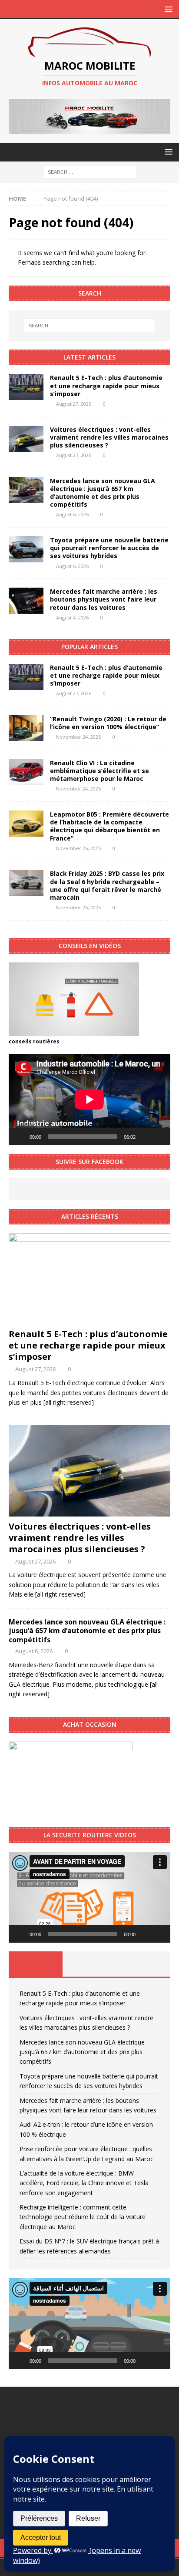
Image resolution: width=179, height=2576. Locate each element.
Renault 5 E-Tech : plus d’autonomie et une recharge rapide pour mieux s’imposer (106, 385)
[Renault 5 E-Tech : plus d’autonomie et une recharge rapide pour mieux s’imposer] (26, 387)
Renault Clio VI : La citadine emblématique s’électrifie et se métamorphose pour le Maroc (99, 771)
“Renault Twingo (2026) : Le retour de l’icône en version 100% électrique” (108, 723)
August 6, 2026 (72, 514)
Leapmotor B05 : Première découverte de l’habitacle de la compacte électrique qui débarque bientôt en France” (109, 826)
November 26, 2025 (78, 848)
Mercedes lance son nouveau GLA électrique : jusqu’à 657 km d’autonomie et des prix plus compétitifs (103, 493)
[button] (89, 1897)
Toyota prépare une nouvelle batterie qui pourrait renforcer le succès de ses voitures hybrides (109, 548)
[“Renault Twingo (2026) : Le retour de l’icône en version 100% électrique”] (26, 728)
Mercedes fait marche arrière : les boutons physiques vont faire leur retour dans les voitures (104, 599)
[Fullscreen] (159, 1137)
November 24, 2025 (78, 737)
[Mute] (145, 1137)
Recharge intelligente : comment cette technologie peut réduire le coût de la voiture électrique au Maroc (83, 2217)
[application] (89, 1099)
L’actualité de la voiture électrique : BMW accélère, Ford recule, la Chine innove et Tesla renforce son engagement (84, 2183)
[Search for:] (90, 171)
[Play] (20, 1137)
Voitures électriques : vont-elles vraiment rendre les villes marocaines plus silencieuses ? (109, 437)
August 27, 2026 (74, 404)
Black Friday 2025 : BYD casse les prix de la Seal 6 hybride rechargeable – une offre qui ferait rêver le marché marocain (107, 885)
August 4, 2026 (72, 617)
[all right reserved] (69, 1402)
